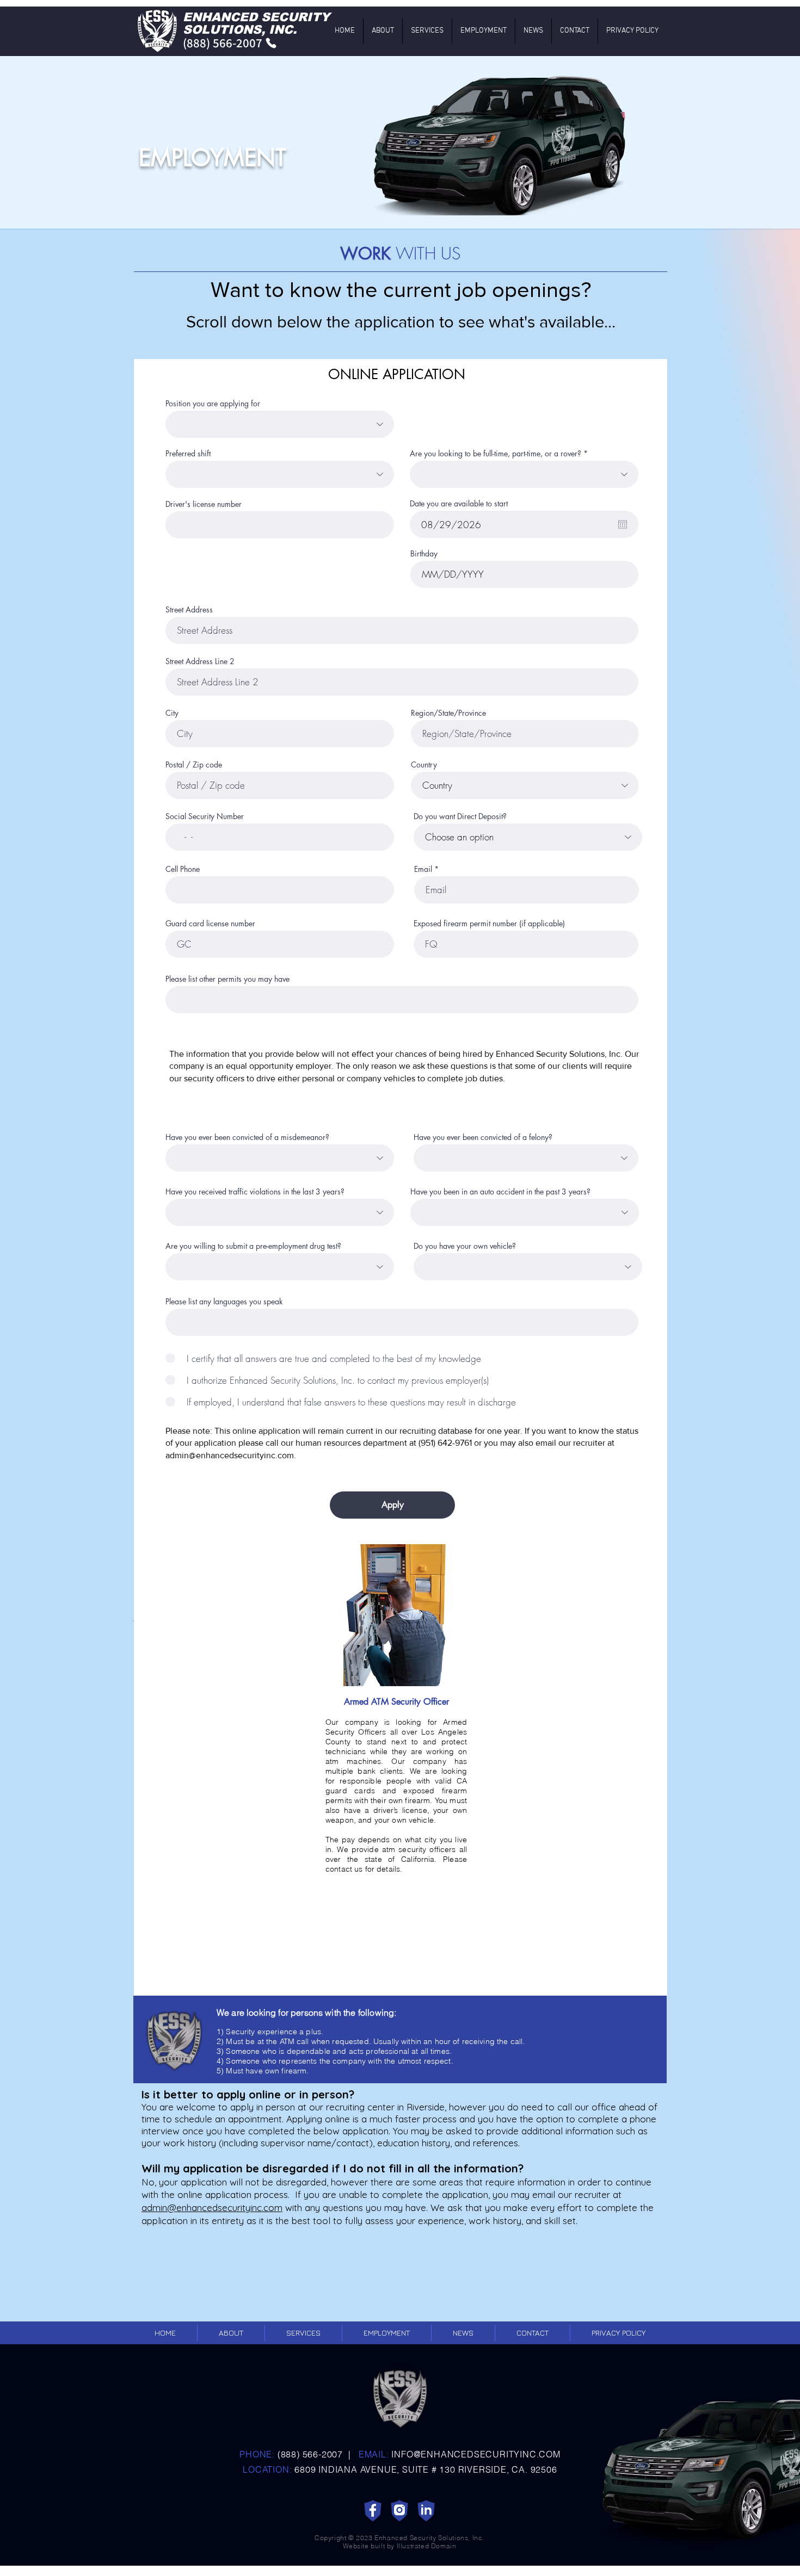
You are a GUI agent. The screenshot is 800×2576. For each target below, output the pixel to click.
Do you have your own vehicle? (465, 1246)
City (172, 713)
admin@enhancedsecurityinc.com (230, 1455)
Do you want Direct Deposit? (460, 816)
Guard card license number (210, 924)
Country (424, 765)
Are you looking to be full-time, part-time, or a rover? (496, 454)
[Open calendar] (623, 524)
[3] (399, 2511)
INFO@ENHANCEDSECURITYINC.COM (476, 2454)
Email (423, 869)
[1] (373, 2511)
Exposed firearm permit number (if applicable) (489, 924)
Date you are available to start (459, 504)
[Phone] (271, 43)
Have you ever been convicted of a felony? (483, 1137)
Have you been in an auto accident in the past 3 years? (500, 1192)
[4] (426, 2511)
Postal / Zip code (194, 765)
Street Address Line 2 (200, 661)
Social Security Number (205, 816)
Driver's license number (204, 504)
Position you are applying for (213, 404)
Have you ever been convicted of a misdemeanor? (247, 1137)
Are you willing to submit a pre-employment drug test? (253, 1246)
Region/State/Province (448, 713)
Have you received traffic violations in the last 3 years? (255, 1192)
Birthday (424, 554)
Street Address (189, 610)
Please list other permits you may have (227, 979)
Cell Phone (183, 869)
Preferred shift (188, 454)
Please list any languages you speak (224, 1302)
